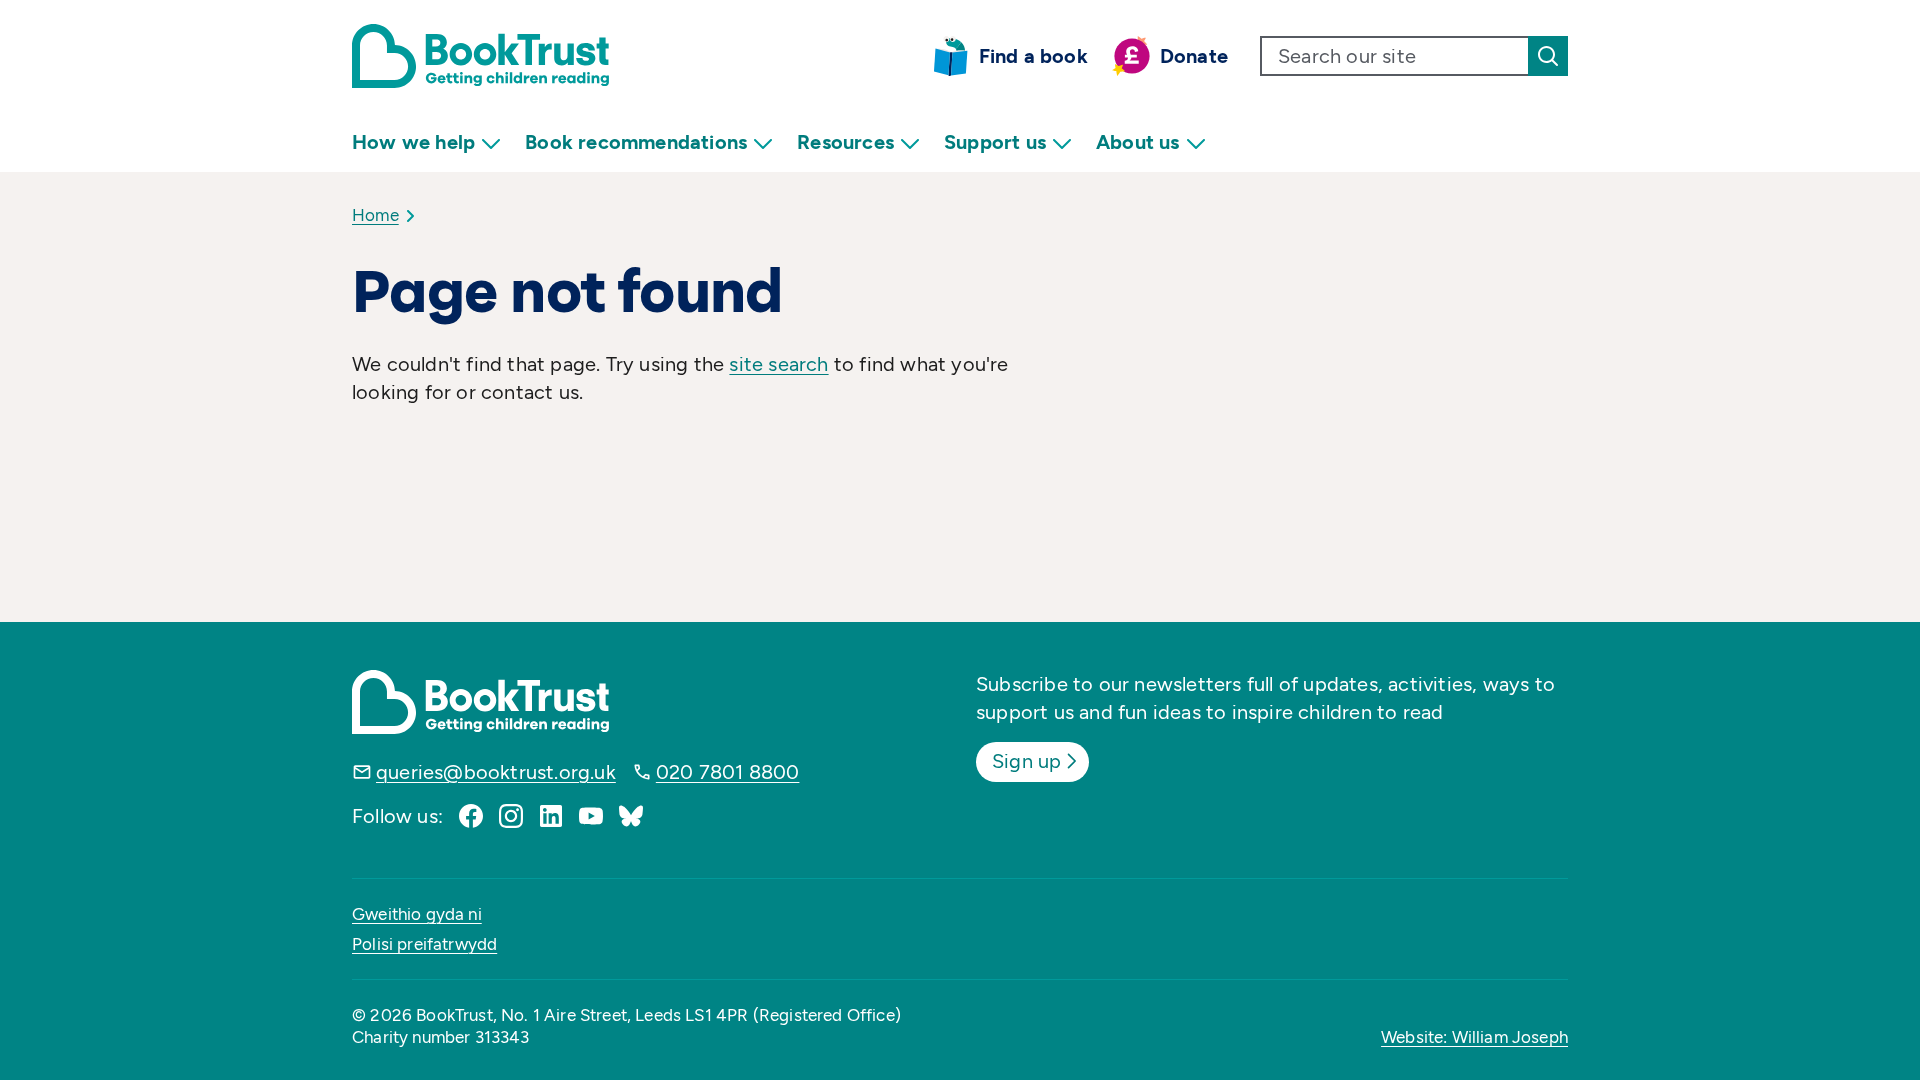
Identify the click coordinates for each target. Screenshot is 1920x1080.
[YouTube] (591, 816)
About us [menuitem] (1138, 142)
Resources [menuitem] (845, 142)
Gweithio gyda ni (417, 914)
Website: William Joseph (1474, 1037)
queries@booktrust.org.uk (496, 772)
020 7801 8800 (728, 772)
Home (375, 215)
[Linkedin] (551, 816)
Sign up (1026, 761)
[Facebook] (471, 816)
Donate (1194, 56)
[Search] (1548, 56)
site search (778, 364)
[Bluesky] (631, 816)
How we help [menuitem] (413, 142)
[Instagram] (511, 816)
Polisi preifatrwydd (424, 944)
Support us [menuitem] (995, 142)
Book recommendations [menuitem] (636, 142)
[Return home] (480, 56)
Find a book (1033, 56)
